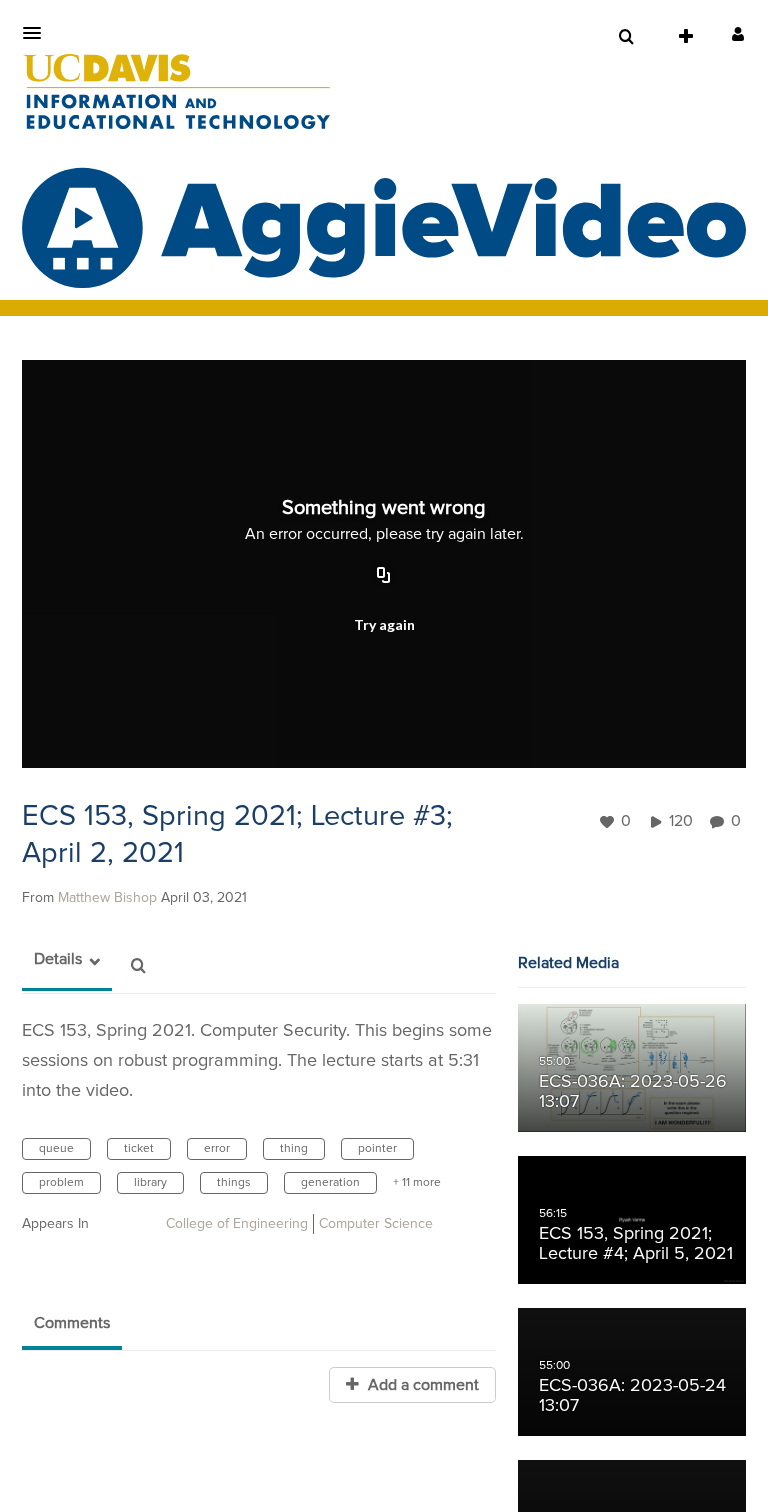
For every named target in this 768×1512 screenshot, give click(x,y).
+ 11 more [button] (417, 1183)
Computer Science (376, 1224)
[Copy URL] (384, 577)
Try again (384, 624)
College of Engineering (237, 1224)
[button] (38, 33)
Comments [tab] (72, 1323)
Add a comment (421, 1385)
